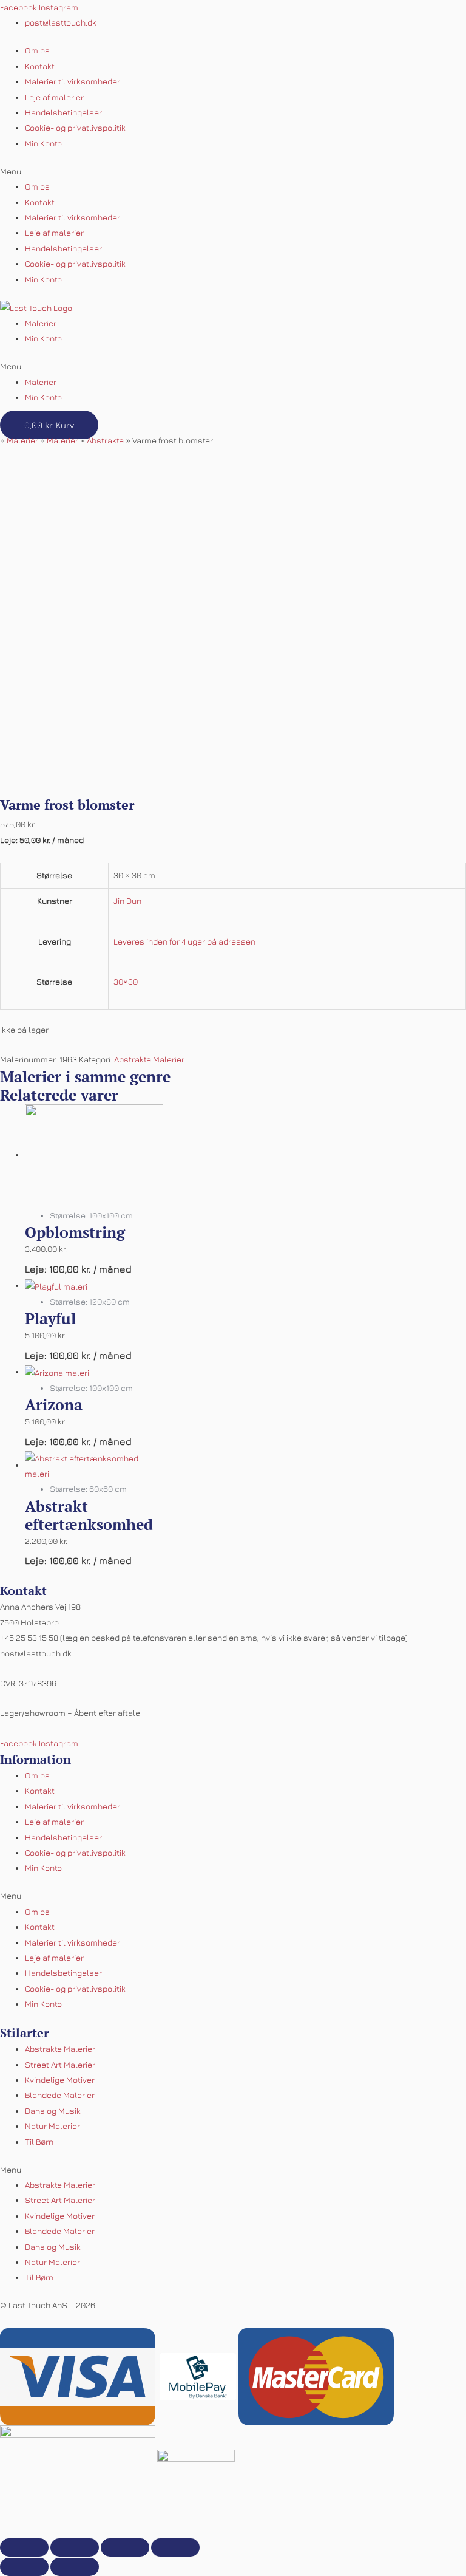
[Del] (75, 2547)
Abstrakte (105, 440)
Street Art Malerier (60, 2065)
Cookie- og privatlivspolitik (75, 128)
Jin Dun (127, 901)
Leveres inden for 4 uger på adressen (184, 941)
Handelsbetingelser (63, 112)
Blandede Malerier (60, 2095)
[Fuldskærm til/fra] (125, 2547)
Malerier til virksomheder (73, 81)
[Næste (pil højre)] (75, 2567)
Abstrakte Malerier (149, 1059)
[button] (233, 172)
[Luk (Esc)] (24, 2547)
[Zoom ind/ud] (175, 2547)
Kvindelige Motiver (60, 2080)
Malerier (41, 323)
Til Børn (39, 2142)
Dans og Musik (53, 2111)
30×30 (126, 982)
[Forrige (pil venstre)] (24, 2567)
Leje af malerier (54, 97)
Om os (37, 50)
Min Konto (43, 143)
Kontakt (40, 66)
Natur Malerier (52, 2126)
